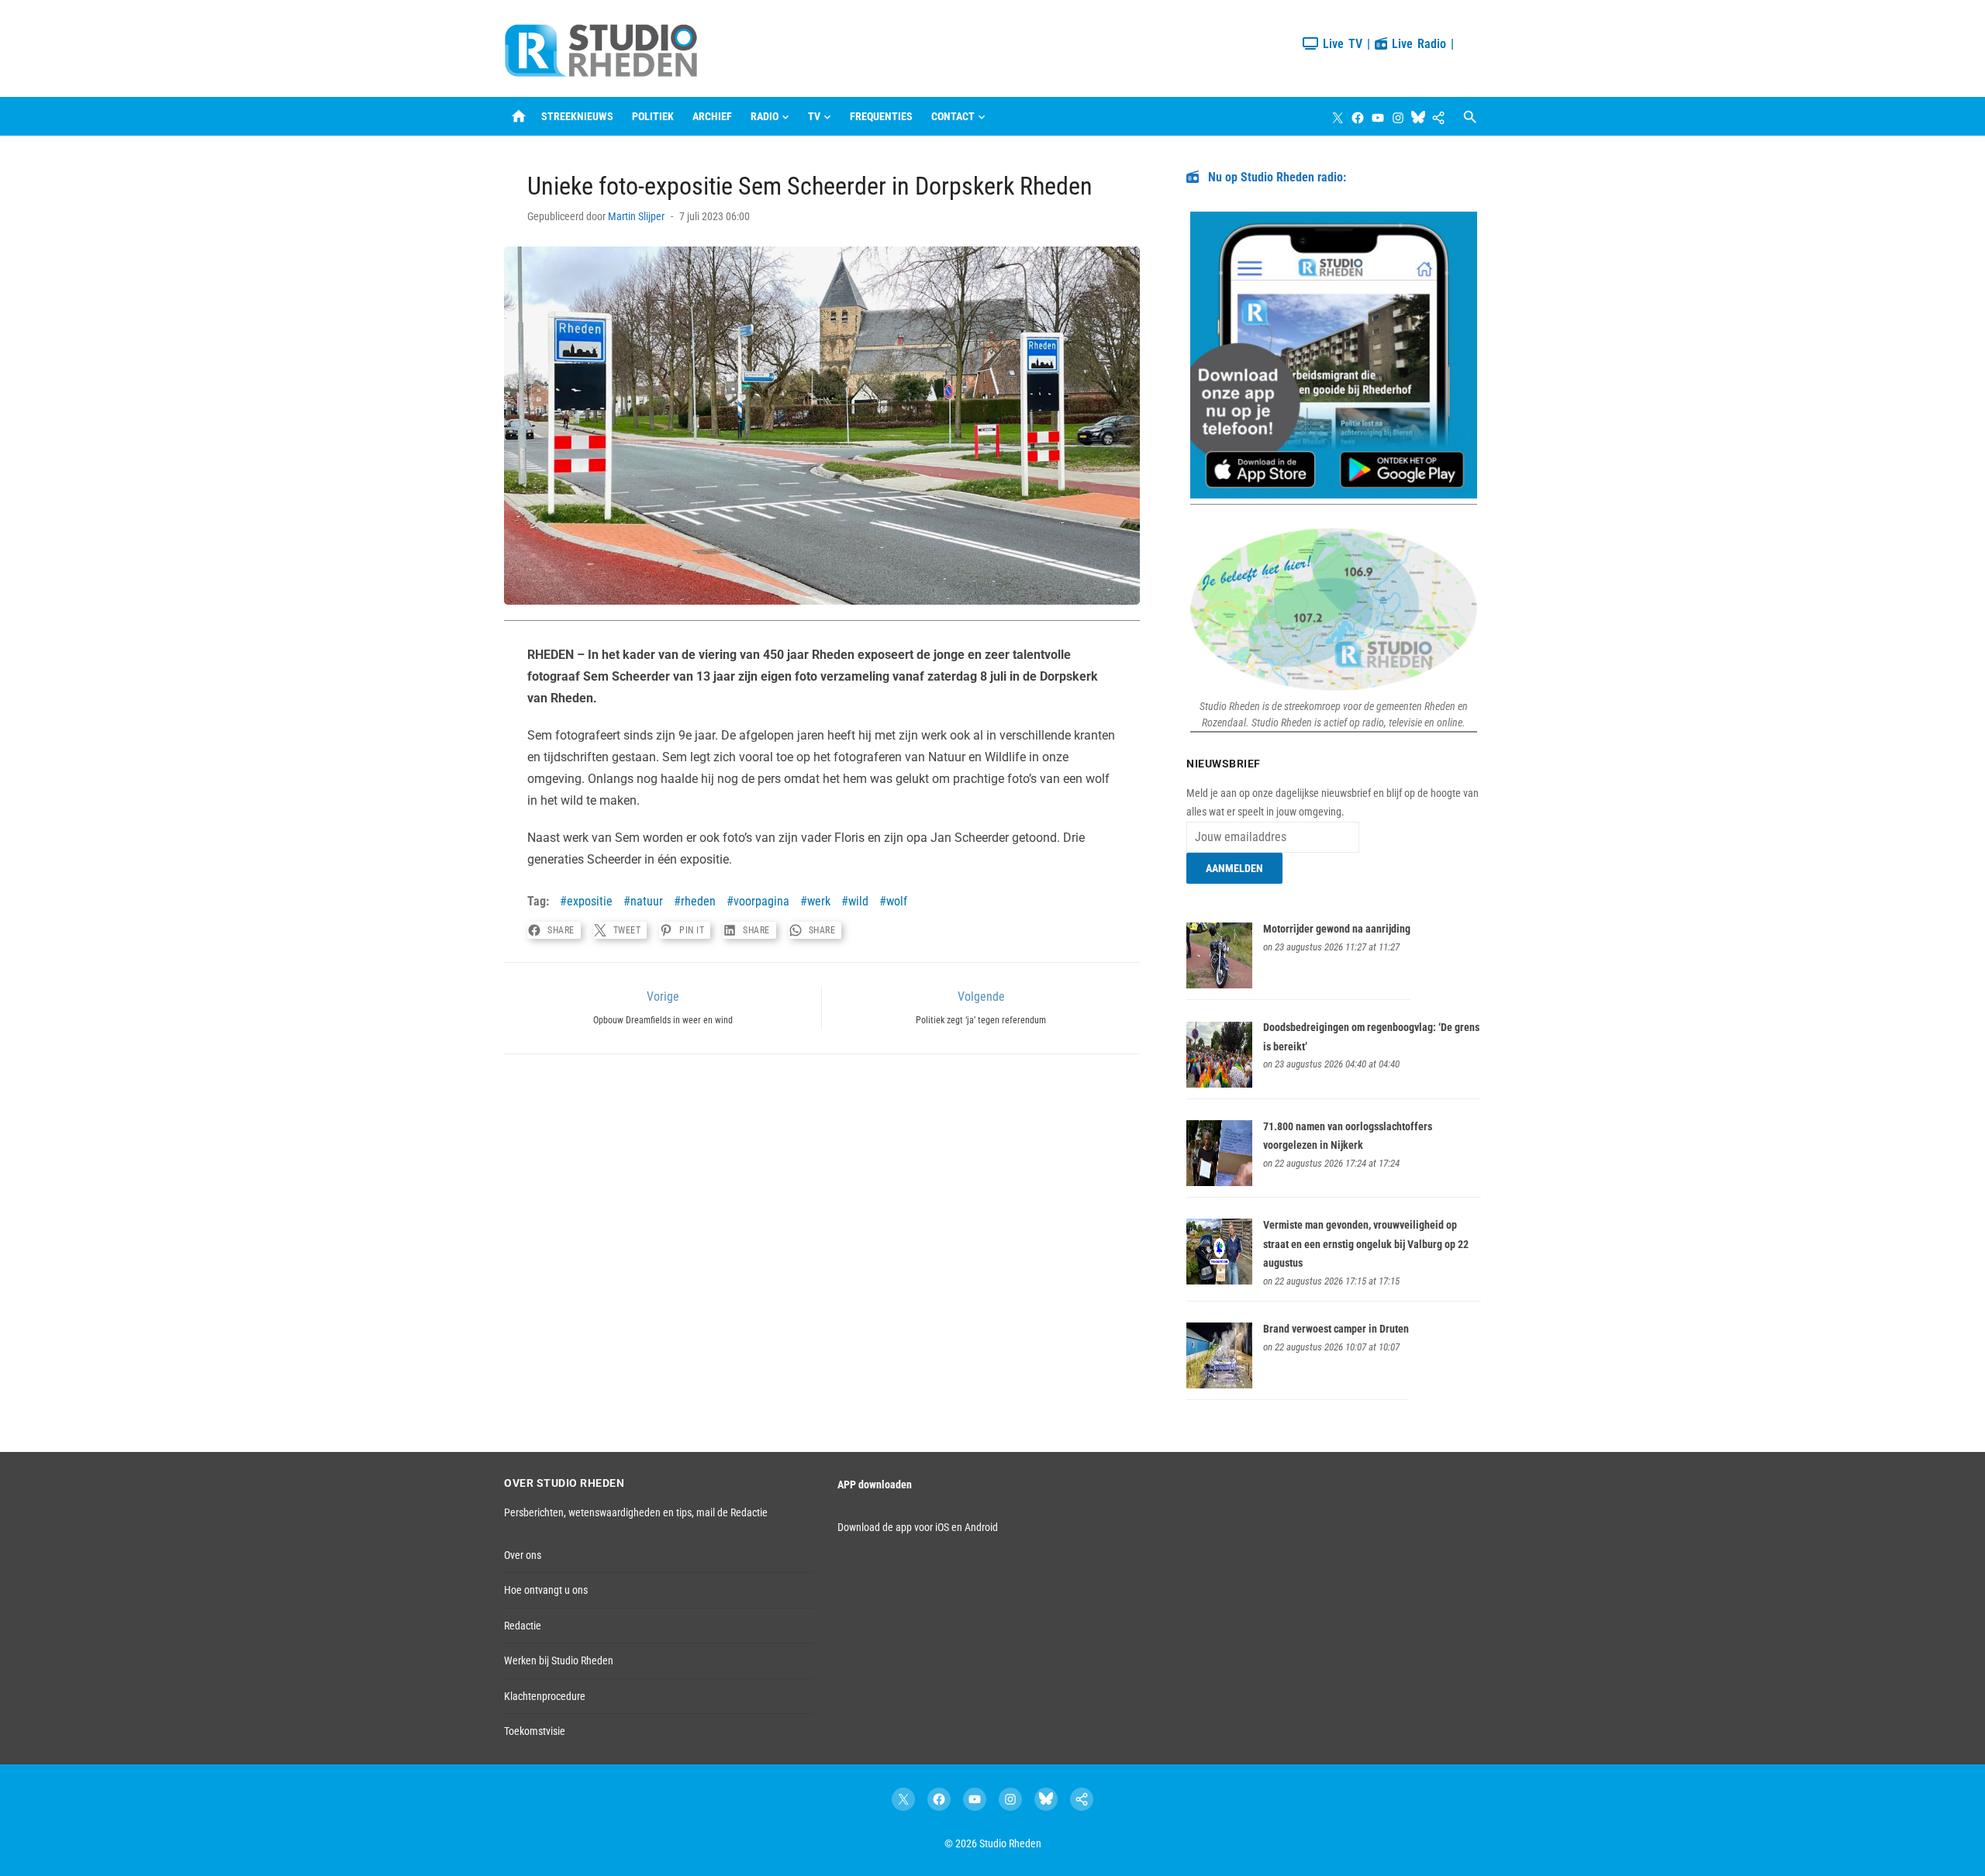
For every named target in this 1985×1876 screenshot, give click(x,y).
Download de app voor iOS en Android (918, 1527)
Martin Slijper (636, 216)
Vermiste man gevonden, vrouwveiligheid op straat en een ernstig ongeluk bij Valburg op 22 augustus (1366, 1244)
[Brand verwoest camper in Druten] (1219, 1385)
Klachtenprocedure (545, 1696)
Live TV (1340, 44)
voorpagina (761, 901)
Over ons (523, 1555)
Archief (712, 116)
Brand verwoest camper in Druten (1336, 1329)
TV (814, 116)
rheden (698, 901)
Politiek (653, 116)
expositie (590, 901)
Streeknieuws (577, 116)
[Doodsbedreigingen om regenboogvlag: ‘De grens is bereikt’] (1219, 1084)
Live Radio (1417, 44)
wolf (897, 901)
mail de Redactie (732, 1512)
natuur (647, 901)
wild (858, 901)
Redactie (523, 1626)
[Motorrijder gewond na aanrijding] (1219, 985)
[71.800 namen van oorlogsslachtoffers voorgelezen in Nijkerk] (1219, 1182)
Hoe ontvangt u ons (546, 1590)
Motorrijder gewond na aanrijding (1337, 929)
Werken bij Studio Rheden (559, 1660)
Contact (953, 116)
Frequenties (881, 116)
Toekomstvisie (535, 1731)
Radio (765, 116)
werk (819, 901)
